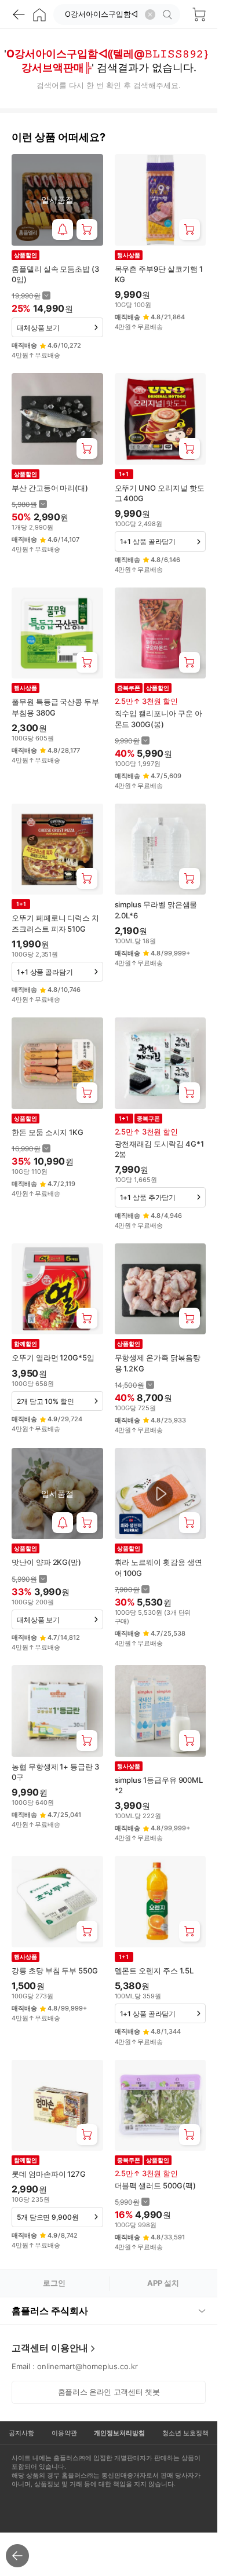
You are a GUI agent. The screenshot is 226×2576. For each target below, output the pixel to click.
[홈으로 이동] (39, 14)
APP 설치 (163, 2283)
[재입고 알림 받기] (63, 229)
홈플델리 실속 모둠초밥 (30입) (55, 274)
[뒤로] (19, 14)
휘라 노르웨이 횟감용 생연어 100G (158, 1567)
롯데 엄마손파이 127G (49, 2174)
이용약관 (64, 2433)
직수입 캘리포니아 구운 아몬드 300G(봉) (158, 718)
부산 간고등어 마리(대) (50, 488)
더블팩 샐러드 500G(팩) (155, 2185)
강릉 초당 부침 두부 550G (55, 1971)
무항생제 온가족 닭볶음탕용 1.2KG (158, 1363)
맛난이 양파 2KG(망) (46, 1562)
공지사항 (21, 2433)
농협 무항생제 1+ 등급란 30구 (55, 1772)
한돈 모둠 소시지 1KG (48, 1132)
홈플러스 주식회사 (50, 2311)
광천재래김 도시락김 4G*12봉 (159, 1149)
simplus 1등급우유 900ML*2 (159, 1785)
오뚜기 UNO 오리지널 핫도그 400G (160, 493)
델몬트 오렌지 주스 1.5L (154, 1971)
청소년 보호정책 (185, 2433)
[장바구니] (199, 14)
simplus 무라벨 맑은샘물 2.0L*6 (156, 910)
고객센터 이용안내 (50, 2348)
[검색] (169, 14)
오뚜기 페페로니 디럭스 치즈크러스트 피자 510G (55, 923)
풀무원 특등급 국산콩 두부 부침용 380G (55, 707)
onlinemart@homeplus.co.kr (88, 2366)
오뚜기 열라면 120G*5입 (53, 1358)
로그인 (54, 2283)
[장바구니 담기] (87, 229)
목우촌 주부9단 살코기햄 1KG (159, 274)
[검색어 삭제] (150, 14)
